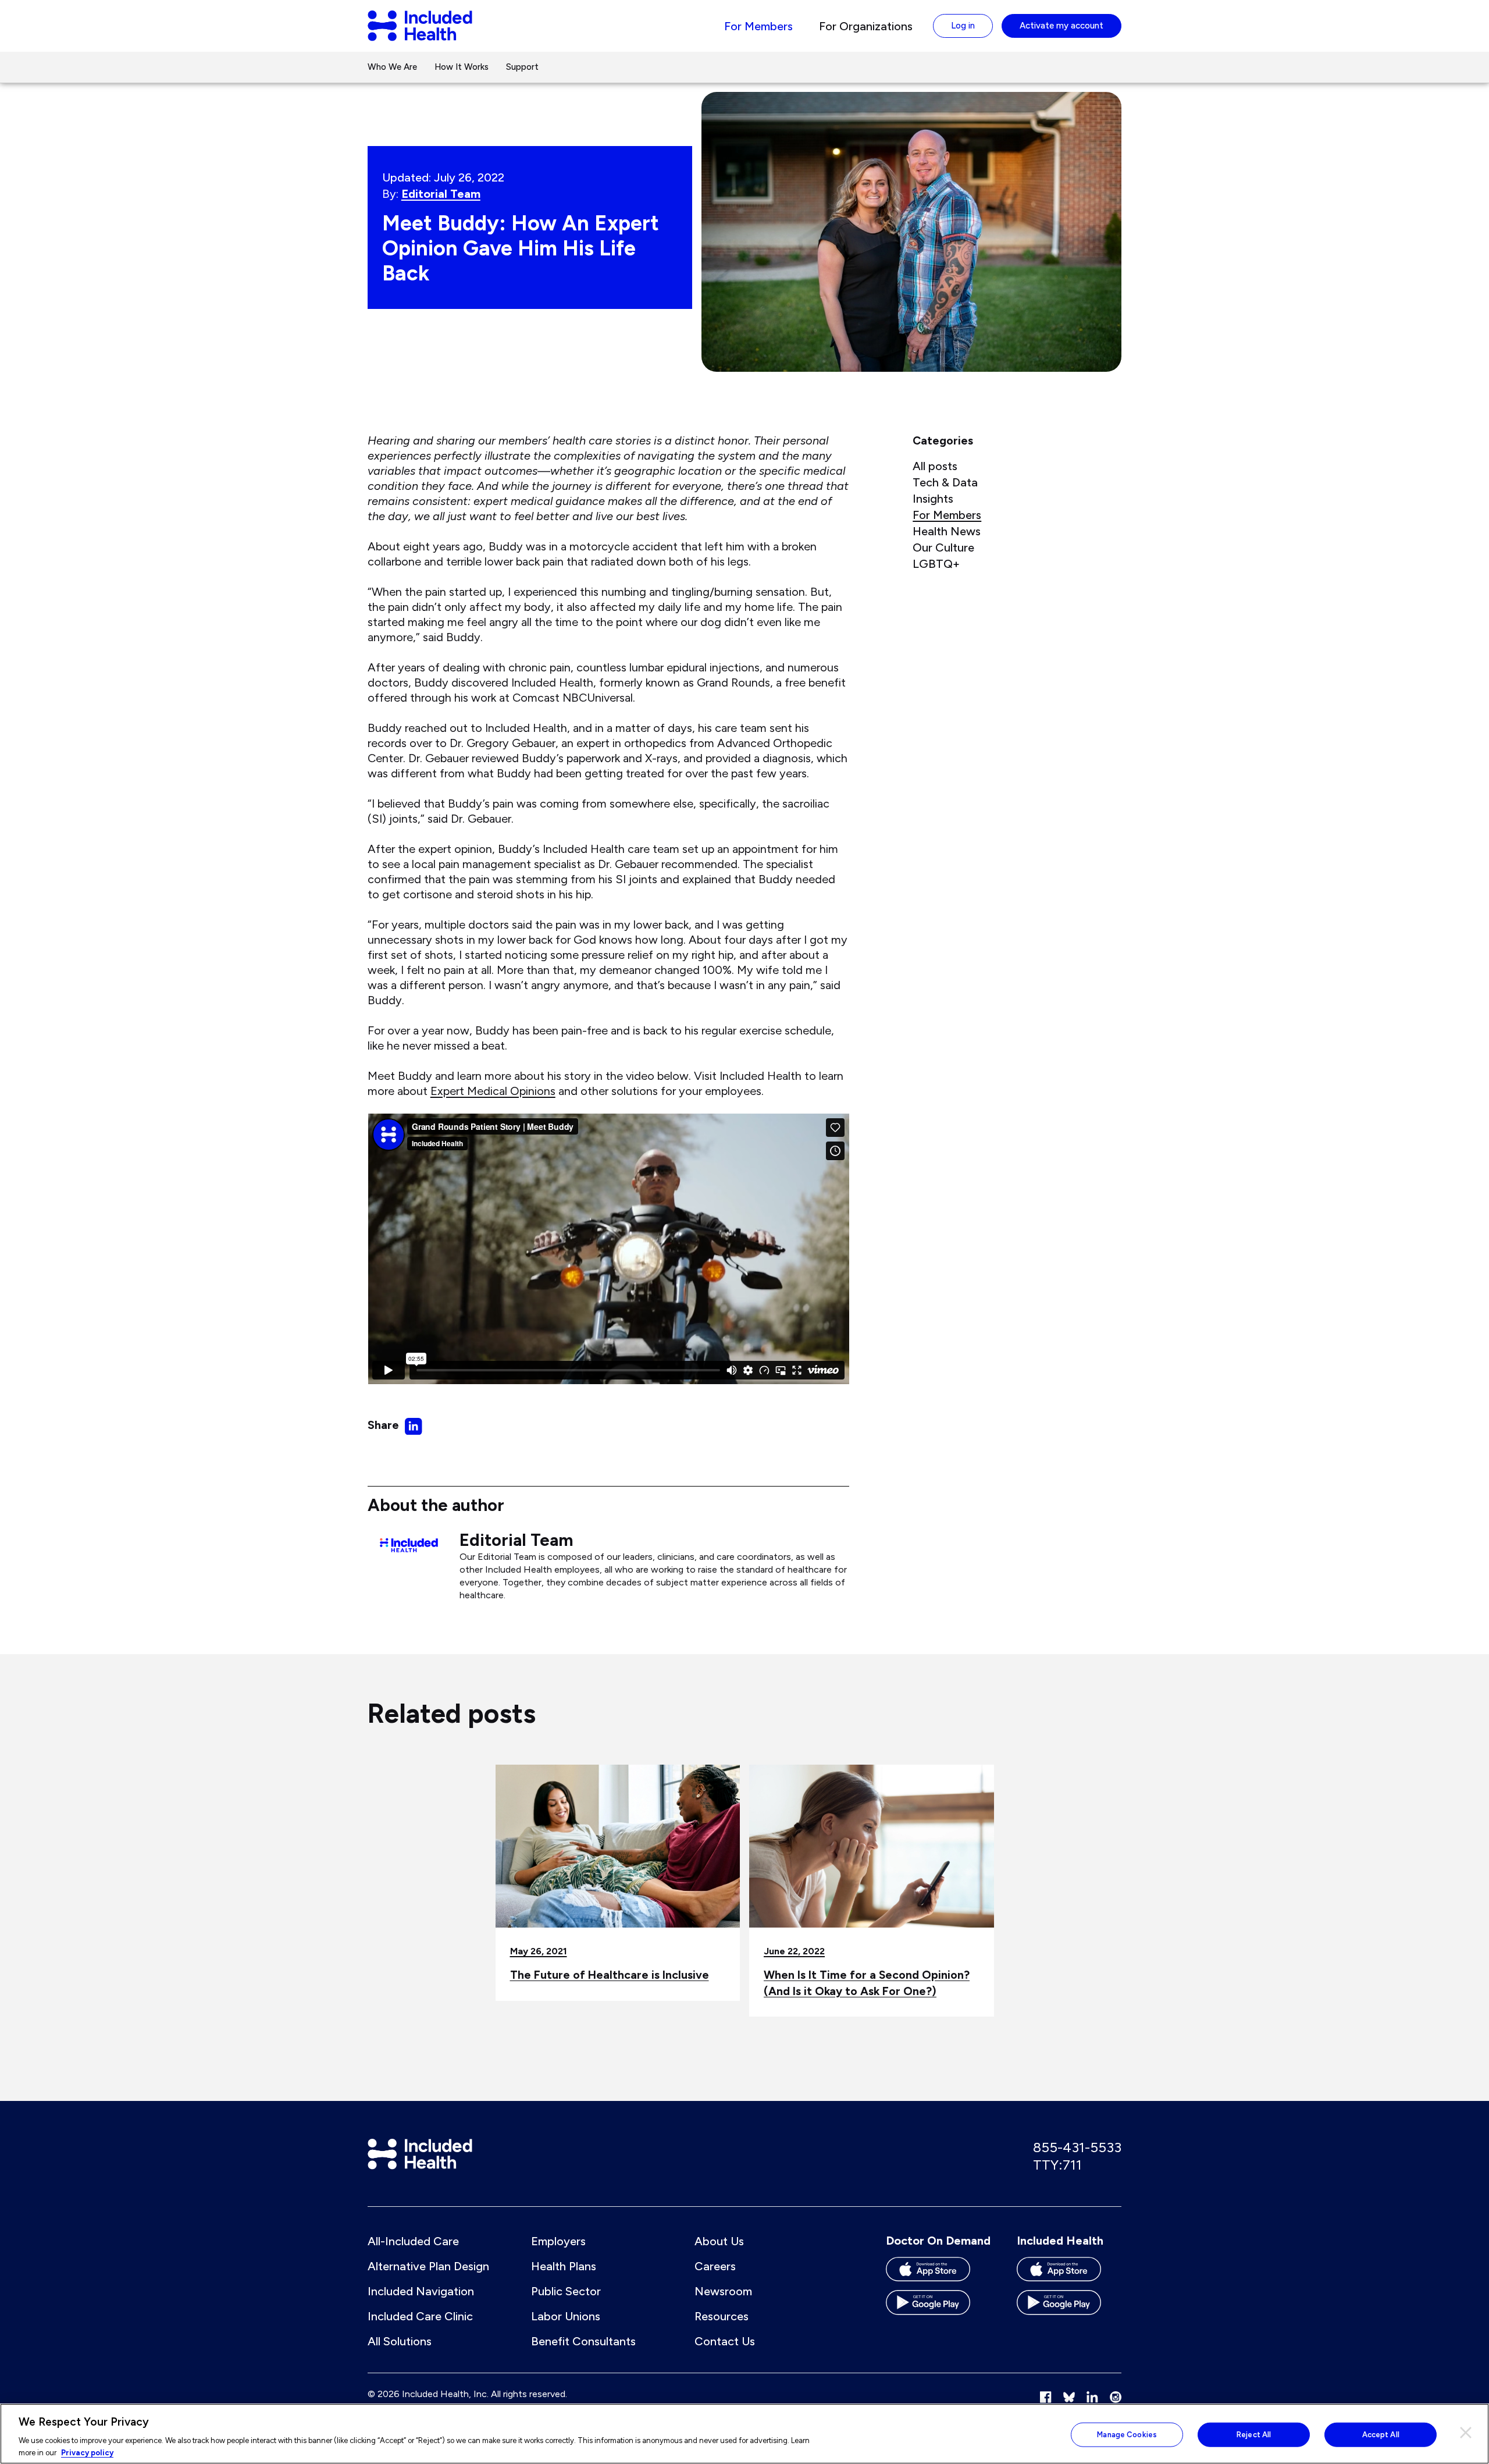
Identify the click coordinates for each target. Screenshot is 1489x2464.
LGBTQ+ (936, 564)
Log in (963, 26)
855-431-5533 (1077, 2147)
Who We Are (392, 67)
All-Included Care (413, 2241)
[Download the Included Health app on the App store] (1069, 2273)
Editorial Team (441, 194)
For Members (758, 26)
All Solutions (400, 2341)
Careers (715, 2266)
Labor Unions (566, 2316)
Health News (947, 531)
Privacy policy (87, 2452)
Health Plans (564, 2266)
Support (522, 67)
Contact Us (725, 2341)
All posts (935, 466)
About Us (719, 2241)
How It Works (462, 67)
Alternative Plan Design (428, 2266)
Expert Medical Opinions (493, 1091)
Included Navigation (421, 2291)
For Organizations (866, 26)
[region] (744, 2434)
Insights (933, 499)
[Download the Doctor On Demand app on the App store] (938, 2273)
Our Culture (943, 547)
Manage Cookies (1127, 2435)
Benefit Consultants (583, 2341)
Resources (722, 2316)
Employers (558, 2241)
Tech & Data (945, 482)
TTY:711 (1057, 2165)
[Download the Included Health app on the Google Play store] (1069, 2307)
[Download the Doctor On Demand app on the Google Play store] (938, 2307)
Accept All (1381, 2435)
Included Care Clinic (420, 2316)
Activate (1061, 26)
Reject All (1254, 2435)
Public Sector (566, 2291)
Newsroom (723, 2291)
